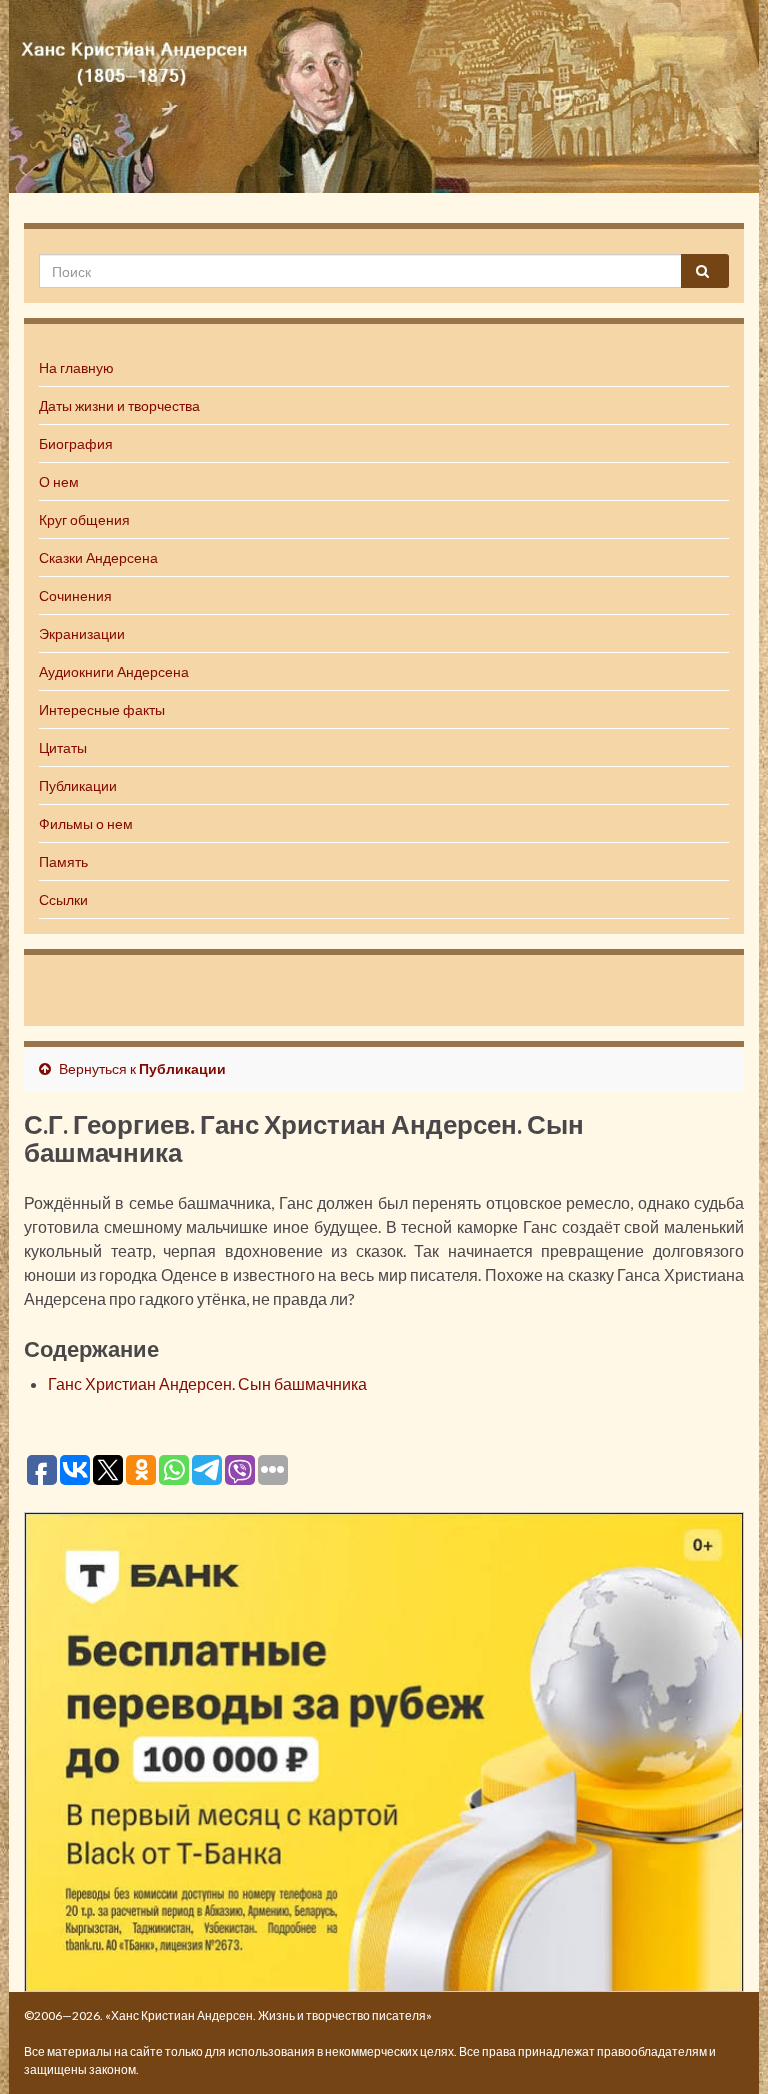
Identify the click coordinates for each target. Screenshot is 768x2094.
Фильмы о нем (86, 823)
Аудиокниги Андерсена (114, 671)
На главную (76, 367)
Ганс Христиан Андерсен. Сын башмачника (207, 1383)
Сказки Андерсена (98, 557)
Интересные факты (102, 709)
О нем (59, 481)
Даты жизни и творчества (119, 405)
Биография (76, 443)
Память (63, 861)
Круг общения (84, 519)
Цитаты (63, 747)
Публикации (78, 785)
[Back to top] (723, 2049)
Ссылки (63, 899)
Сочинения (75, 595)
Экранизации (82, 633)
